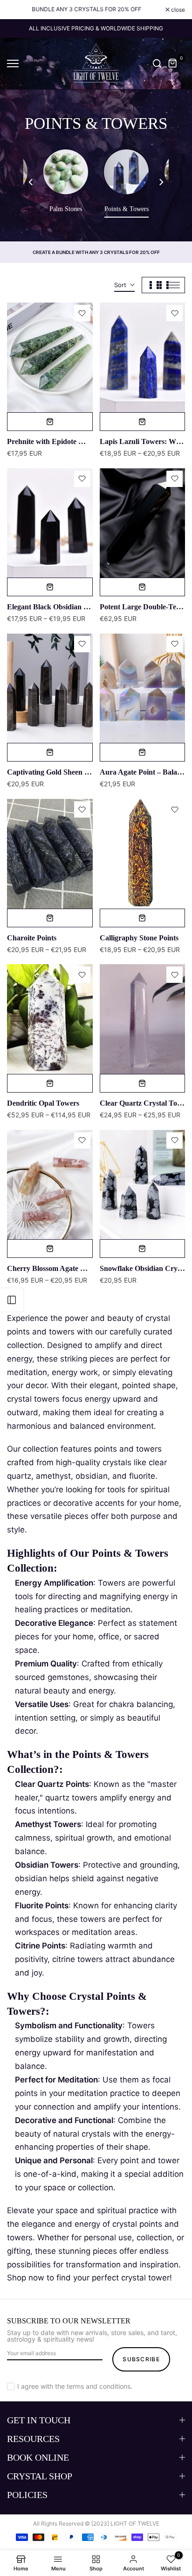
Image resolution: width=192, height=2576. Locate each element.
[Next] (161, 183)
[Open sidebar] (12, 1300)
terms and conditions (99, 2386)
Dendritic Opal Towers (43, 1103)
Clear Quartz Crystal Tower (144, 1103)
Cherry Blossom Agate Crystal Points (66, 1268)
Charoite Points (32, 938)
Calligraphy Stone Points (139, 938)
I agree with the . (75, 2386)
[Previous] (31, 183)
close (177, 10)
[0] (173, 64)
